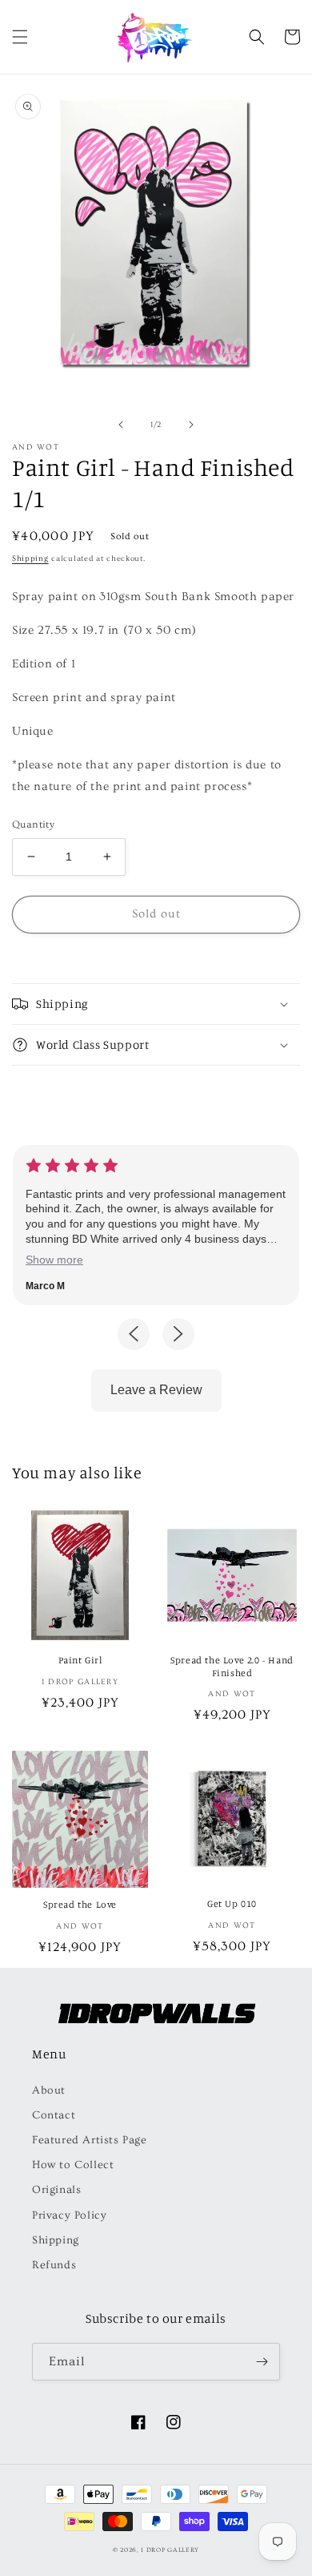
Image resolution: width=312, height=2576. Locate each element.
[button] (20, 37)
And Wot (36, 447)
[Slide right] (191, 425)
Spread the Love (80, 1904)
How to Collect (73, 2165)
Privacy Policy (69, 2215)
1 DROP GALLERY (170, 2550)
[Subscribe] (262, 2362)
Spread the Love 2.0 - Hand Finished (232, 1666)
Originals (56, 2190)
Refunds (54, 2265)
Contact (54, 2115)
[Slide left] (121, 425)
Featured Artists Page (90, 2140)
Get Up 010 (232, 1903)
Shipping (30, 558)
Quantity (33, 824)
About (49, 2090)
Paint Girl (80, 1660)
